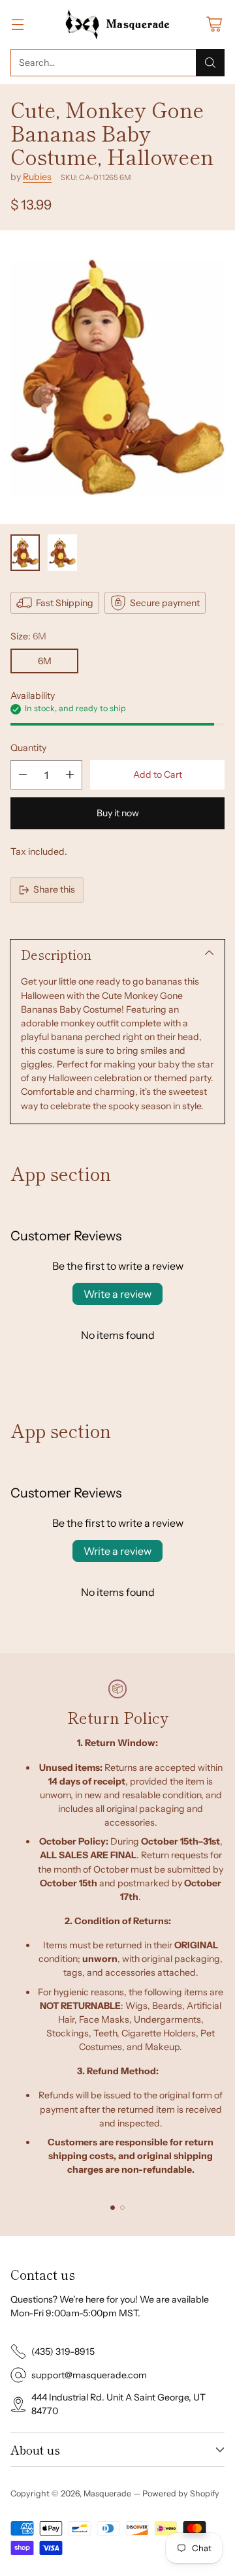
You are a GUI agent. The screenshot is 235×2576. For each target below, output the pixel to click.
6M (45, 661)
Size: (28, 636)
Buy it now (118, 813)
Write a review (117, 1294)
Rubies (37, 177)
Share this (54, 889)
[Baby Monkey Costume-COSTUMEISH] (117, 377)
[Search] (210, 63)
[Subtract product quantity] (23, 775)
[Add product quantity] (70, 775)
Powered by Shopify (181, 2493)
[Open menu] (17, 24)
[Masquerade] (118, 24)
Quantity (28, 748)
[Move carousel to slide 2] (122, 2208)
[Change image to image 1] (25, 553)
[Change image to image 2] (62, 553)
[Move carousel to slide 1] (113, 2208)
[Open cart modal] (214, 24)
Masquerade (107, 2493)
